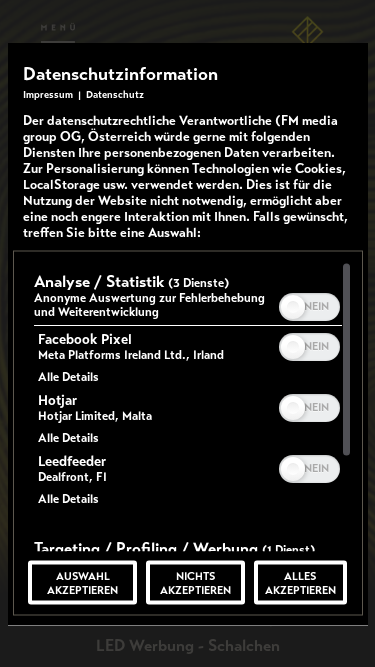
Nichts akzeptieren (195, 582)
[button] (293, 306)
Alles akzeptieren (300, 582)
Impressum (48, 93)
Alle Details (68, 376)
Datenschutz (115, 93)
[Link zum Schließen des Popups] (348, 74)
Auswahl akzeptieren (82, 582)
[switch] (309, 304)
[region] (188, 406)
